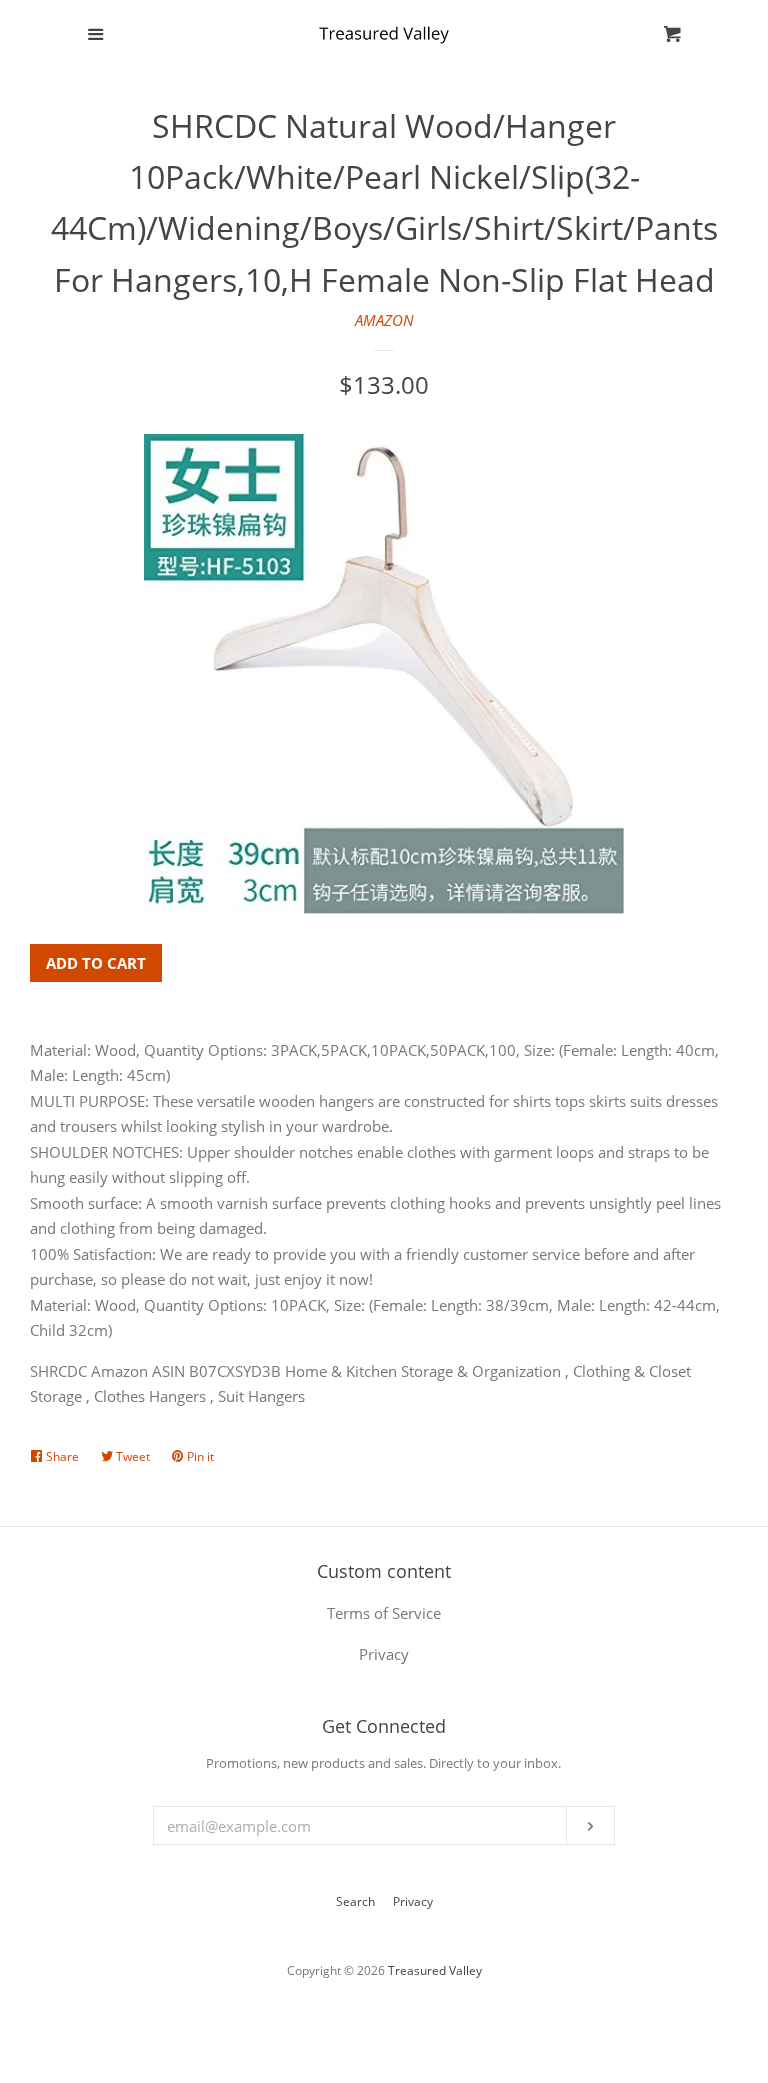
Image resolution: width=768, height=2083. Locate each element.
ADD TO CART (96, 963)
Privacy (413, 1901)
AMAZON (384, 320)
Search (355, 1901)
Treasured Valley (435, 1970)
